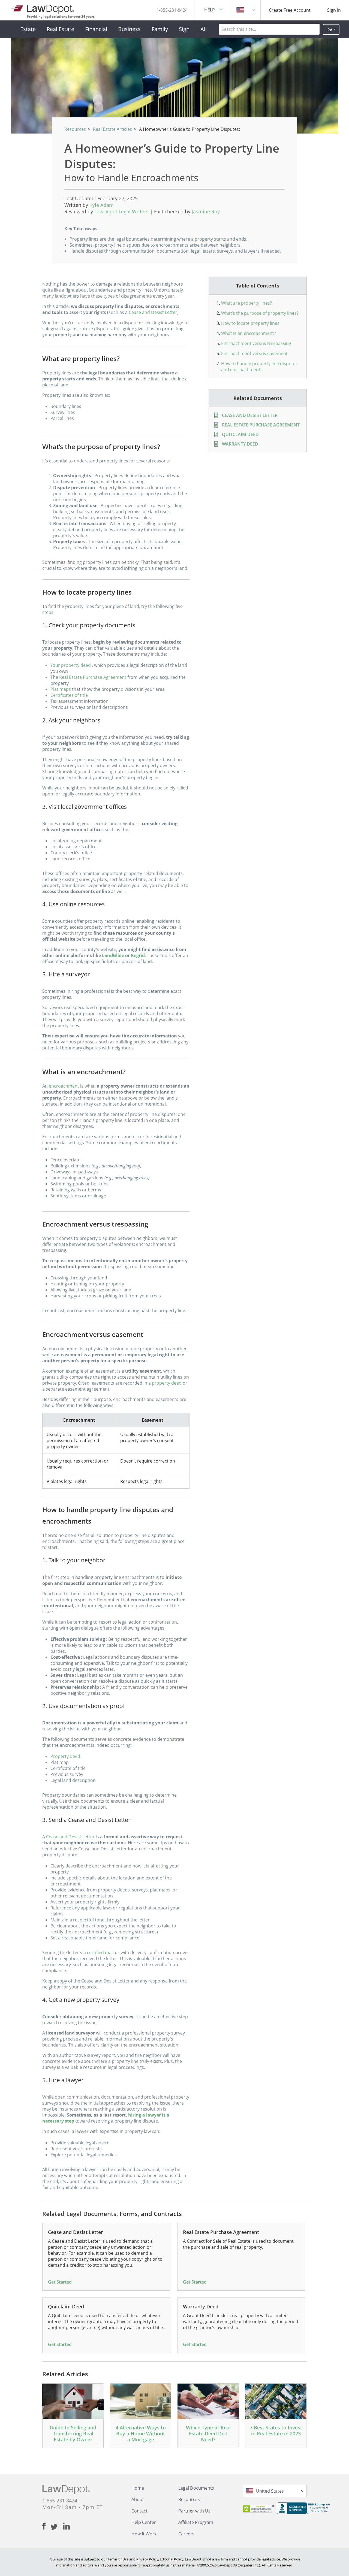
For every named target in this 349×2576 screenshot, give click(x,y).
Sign (184, 29)
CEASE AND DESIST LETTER (250, 415)
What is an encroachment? (249, 333)
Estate (28, 29)
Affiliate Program (196, 2522)
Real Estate (60, 29)
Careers (186, 2534)
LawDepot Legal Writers (121, 211)
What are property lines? (246, 303)
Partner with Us (194, 2511)
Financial (96, 29)
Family (160, 29)
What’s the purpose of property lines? (260, 313)
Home (138, 2488)
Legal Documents (196, 2488)
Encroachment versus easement (254, 353)
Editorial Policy (172, 2559)
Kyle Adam (102, 205)
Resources (75, 129)
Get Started (60, 2282)
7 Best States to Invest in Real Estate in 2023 (276, 2430)
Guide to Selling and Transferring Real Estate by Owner (73, 2433)
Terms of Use (118, 2559)
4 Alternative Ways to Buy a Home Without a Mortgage (141, 2433)
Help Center (144, 2522)
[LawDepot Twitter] (57, 2527)
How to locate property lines (250, 323)
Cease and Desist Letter (153, 312)
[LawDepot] (43, 8)
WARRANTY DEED (240, 444)
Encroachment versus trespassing (256, 343)
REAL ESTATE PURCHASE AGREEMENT (261, 425)
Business (129, 29)
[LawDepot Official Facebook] (46, 2526)
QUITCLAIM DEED (240, 434)
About (138, 2499)
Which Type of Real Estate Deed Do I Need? (208, 2433)
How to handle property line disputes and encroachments (259, 367)
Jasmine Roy (206, 211)
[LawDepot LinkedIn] (66, 2526)
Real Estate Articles (112, 129)
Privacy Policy (147, 2559)
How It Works (145, 2534)
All (204, 29)
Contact (139, 2511)
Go (331, 29)
